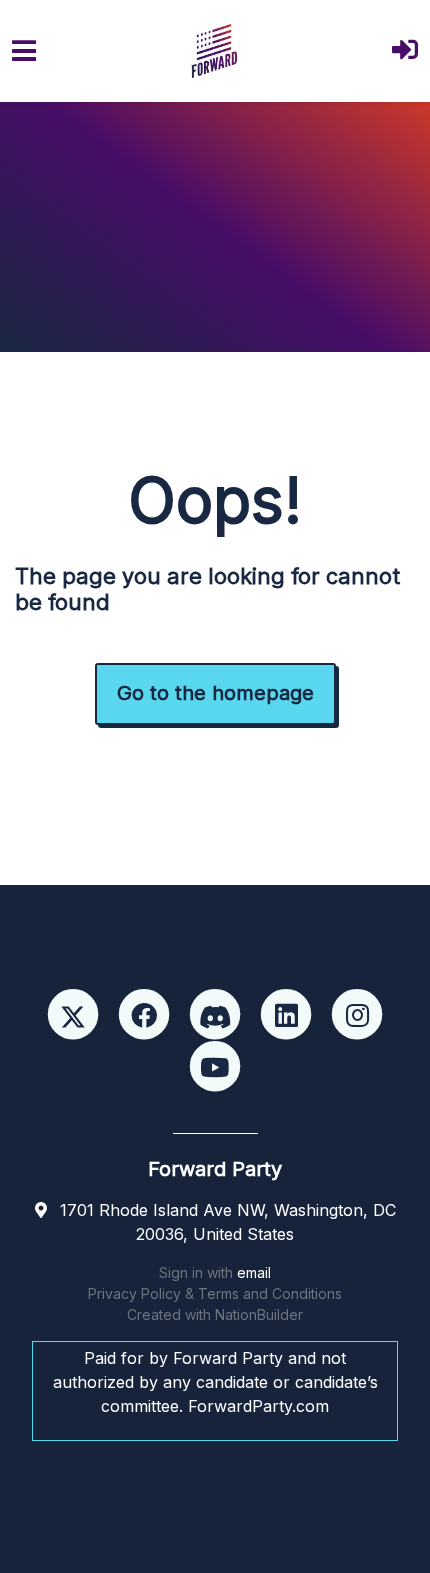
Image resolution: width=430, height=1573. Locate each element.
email (254, 1272)
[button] (405, 51)
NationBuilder (259, 1314)
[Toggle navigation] (24, 51)
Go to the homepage (215, 693)
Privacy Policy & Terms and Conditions (215, 1293)
